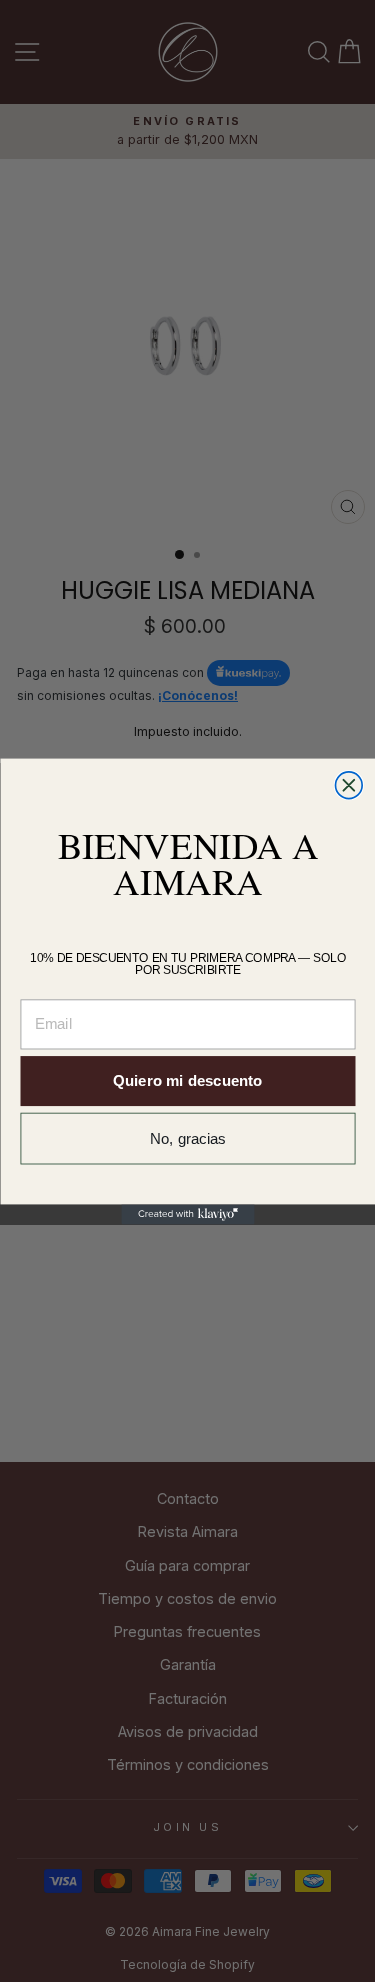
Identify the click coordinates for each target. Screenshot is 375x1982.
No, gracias (188, 1138)
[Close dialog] (348, 784)
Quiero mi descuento (187, 1080)
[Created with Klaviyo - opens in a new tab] (187, 1214)
